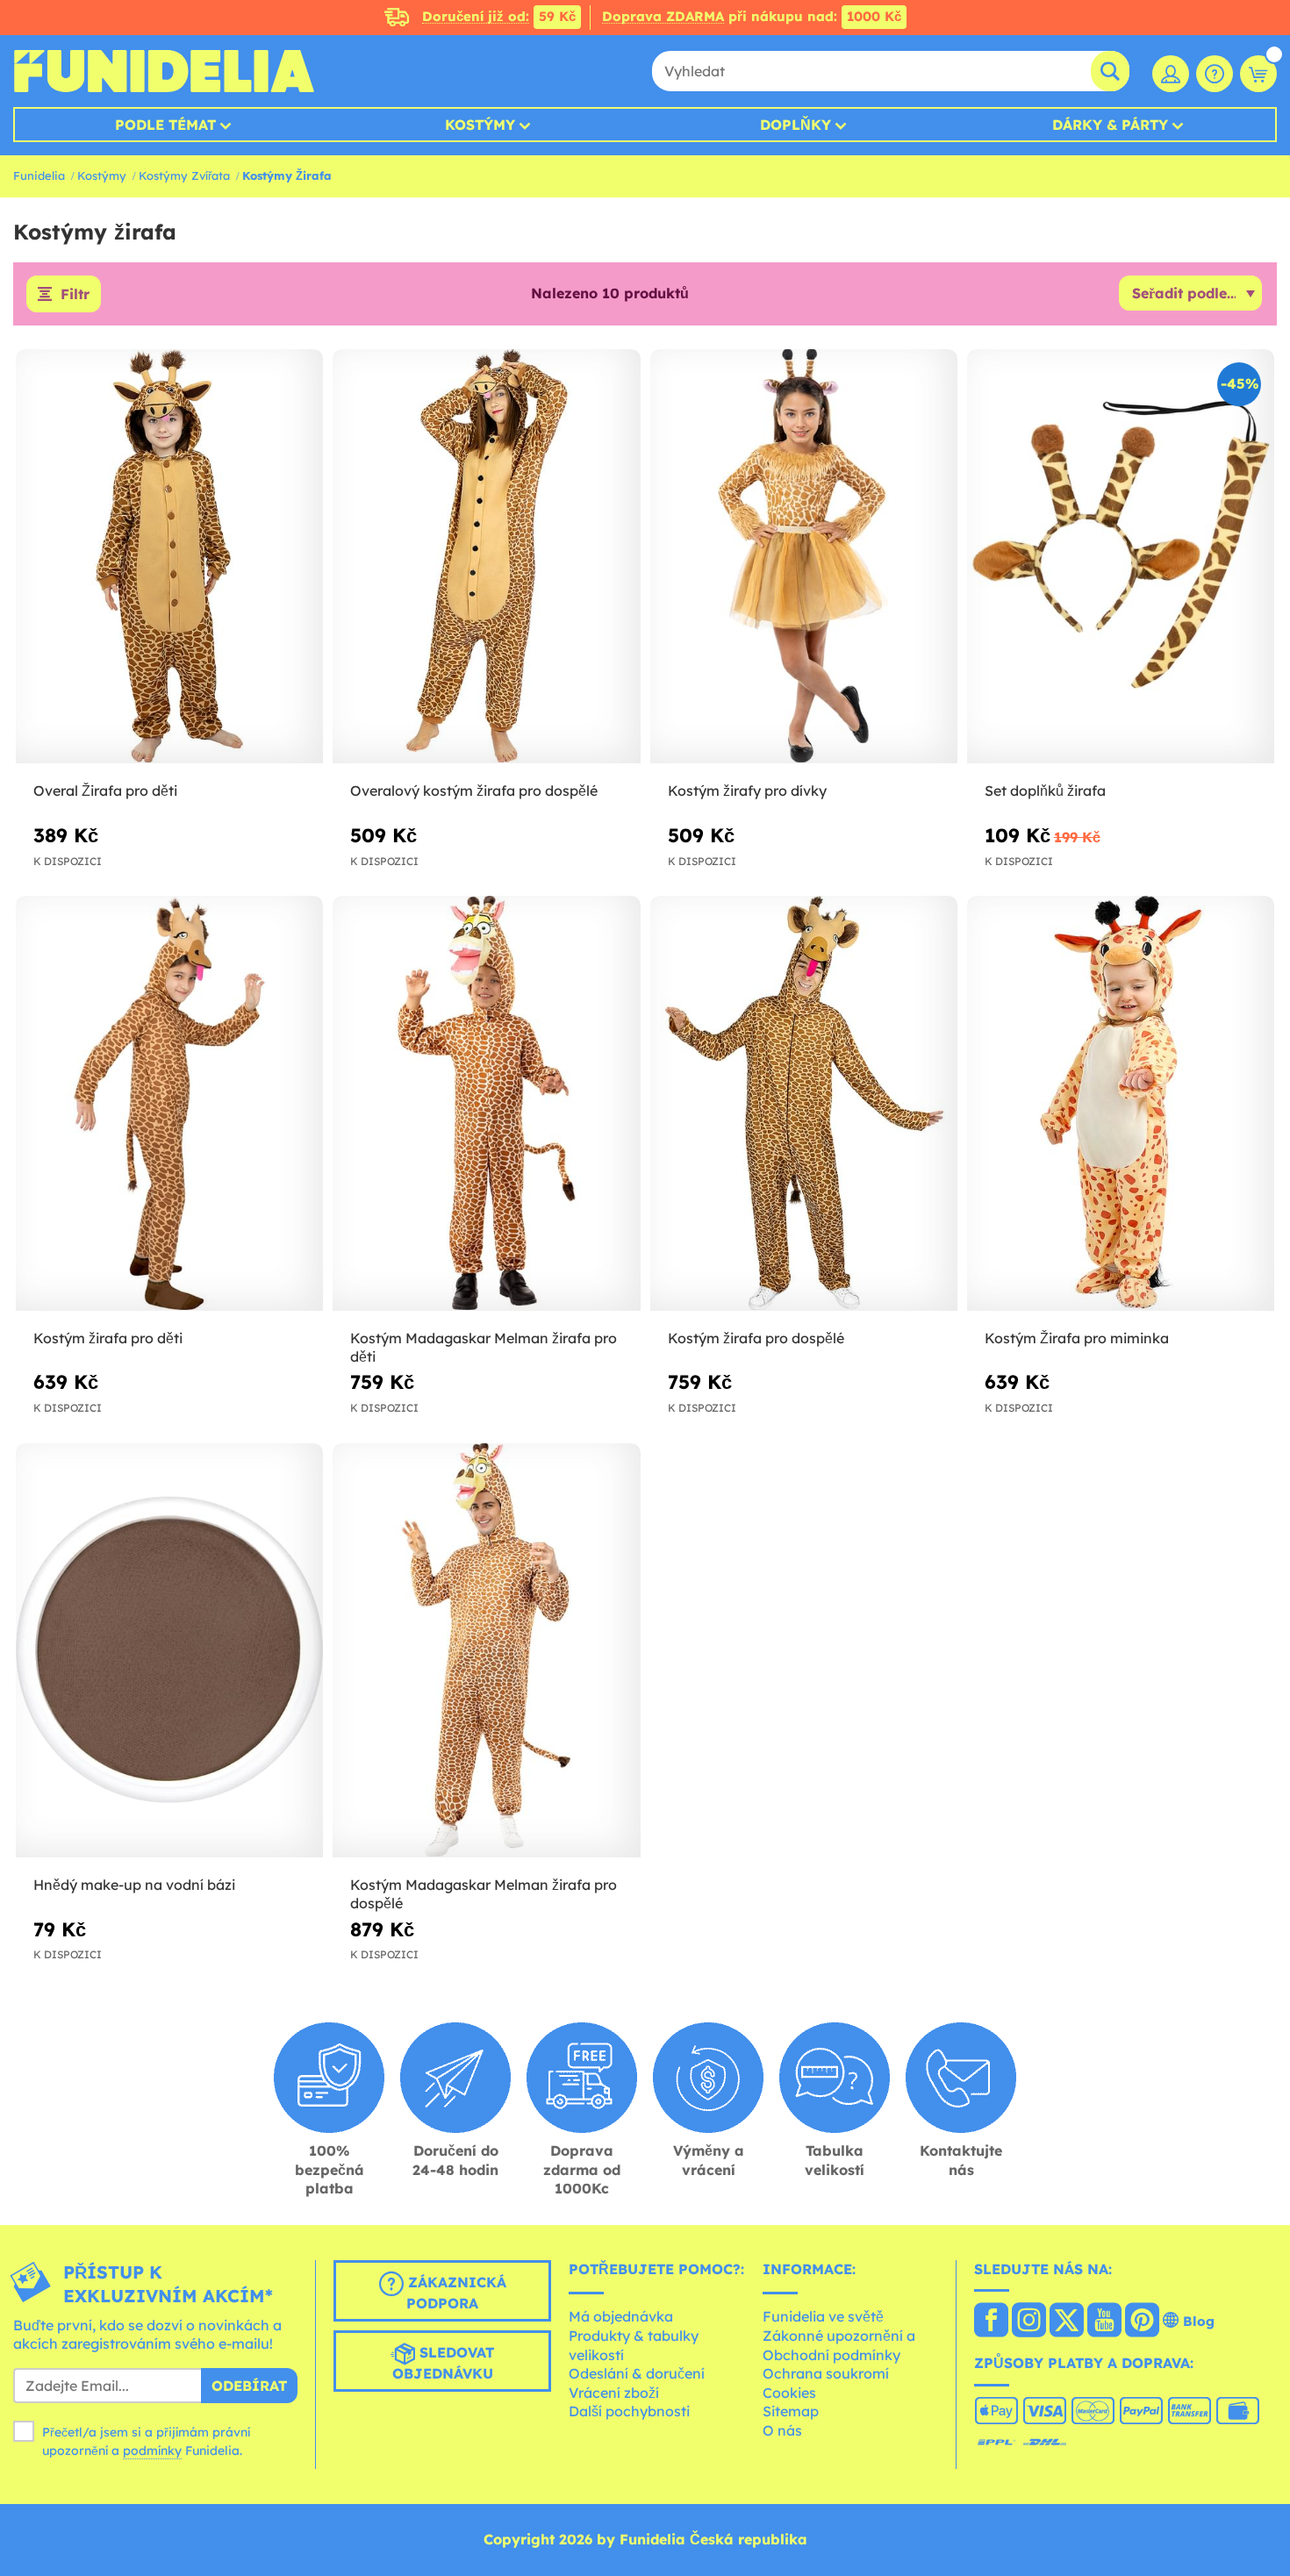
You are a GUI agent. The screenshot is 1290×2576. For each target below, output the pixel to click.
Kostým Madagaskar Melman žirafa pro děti (484, 1347)
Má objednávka (621, 2316)
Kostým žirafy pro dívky (747, 791)
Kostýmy (480, 125)
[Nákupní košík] (1258, 74)
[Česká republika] (991, 2322)
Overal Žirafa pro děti (105, 791)
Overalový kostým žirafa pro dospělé (474, 791)
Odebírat (249, 2386)
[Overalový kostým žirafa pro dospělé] (486, 557)
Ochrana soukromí (826, 2373)
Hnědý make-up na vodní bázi (134, 1885)
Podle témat (165, 125)
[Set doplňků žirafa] (1121, 557)
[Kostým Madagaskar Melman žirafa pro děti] (486, 1104)
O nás (782, 2430)
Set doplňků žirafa (1045, 791)
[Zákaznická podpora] (1215, 74)
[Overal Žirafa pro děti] (169, 557)
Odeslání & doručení (637, 2373)
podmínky (152, 2451)
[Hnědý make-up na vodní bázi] (169, 1651)
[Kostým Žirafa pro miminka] (1121, 1104)
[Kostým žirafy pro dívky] (804, 557)
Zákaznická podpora (455, 2293)
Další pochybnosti (629, 2411)
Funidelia (39, 175)
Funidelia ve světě (823, 2316)
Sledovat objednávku (444, 2363)
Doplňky (795, 125)
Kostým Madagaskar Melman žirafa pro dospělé (484, 1894)
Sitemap (791, 2411)
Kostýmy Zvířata (184, 175)
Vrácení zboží (614, 2393)
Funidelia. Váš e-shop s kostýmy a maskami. (164, 71)
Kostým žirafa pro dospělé (756, 1338)
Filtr (75, 294)
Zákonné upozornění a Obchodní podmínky (839, 2345)
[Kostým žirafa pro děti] (169, 1104)
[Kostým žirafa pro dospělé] (804, 1104)
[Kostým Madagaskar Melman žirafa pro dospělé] (486, 1651)
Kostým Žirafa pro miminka (1077, 1338)
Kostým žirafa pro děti (108, 1338)
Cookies (789, 2393)
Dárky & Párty (1110, 125)
